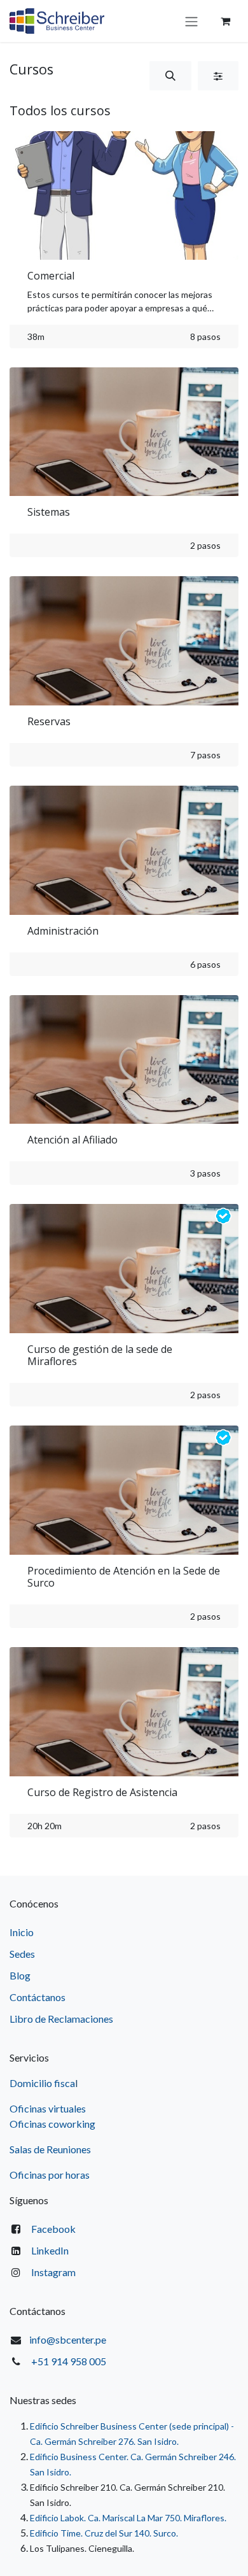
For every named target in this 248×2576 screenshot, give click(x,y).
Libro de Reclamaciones (61, 2019)
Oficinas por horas (50, 2175)
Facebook (53, 2229)
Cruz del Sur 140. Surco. (131, 2533)
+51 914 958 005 (69, 2361)
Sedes (22, 1954)
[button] (170, 76)
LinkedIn (50, 2250)
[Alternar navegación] (191, 21)
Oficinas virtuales (48, 2108)
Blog (20, 1975)
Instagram (53, 2272)
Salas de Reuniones (50, 2149)
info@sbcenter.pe (68, 2339)
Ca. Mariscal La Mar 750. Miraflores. (157, 2518)
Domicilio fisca (42, 2083)
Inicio (22, 1932)
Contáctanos (38, 1997)
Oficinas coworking (53, 2124)
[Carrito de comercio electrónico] (225, 21)
